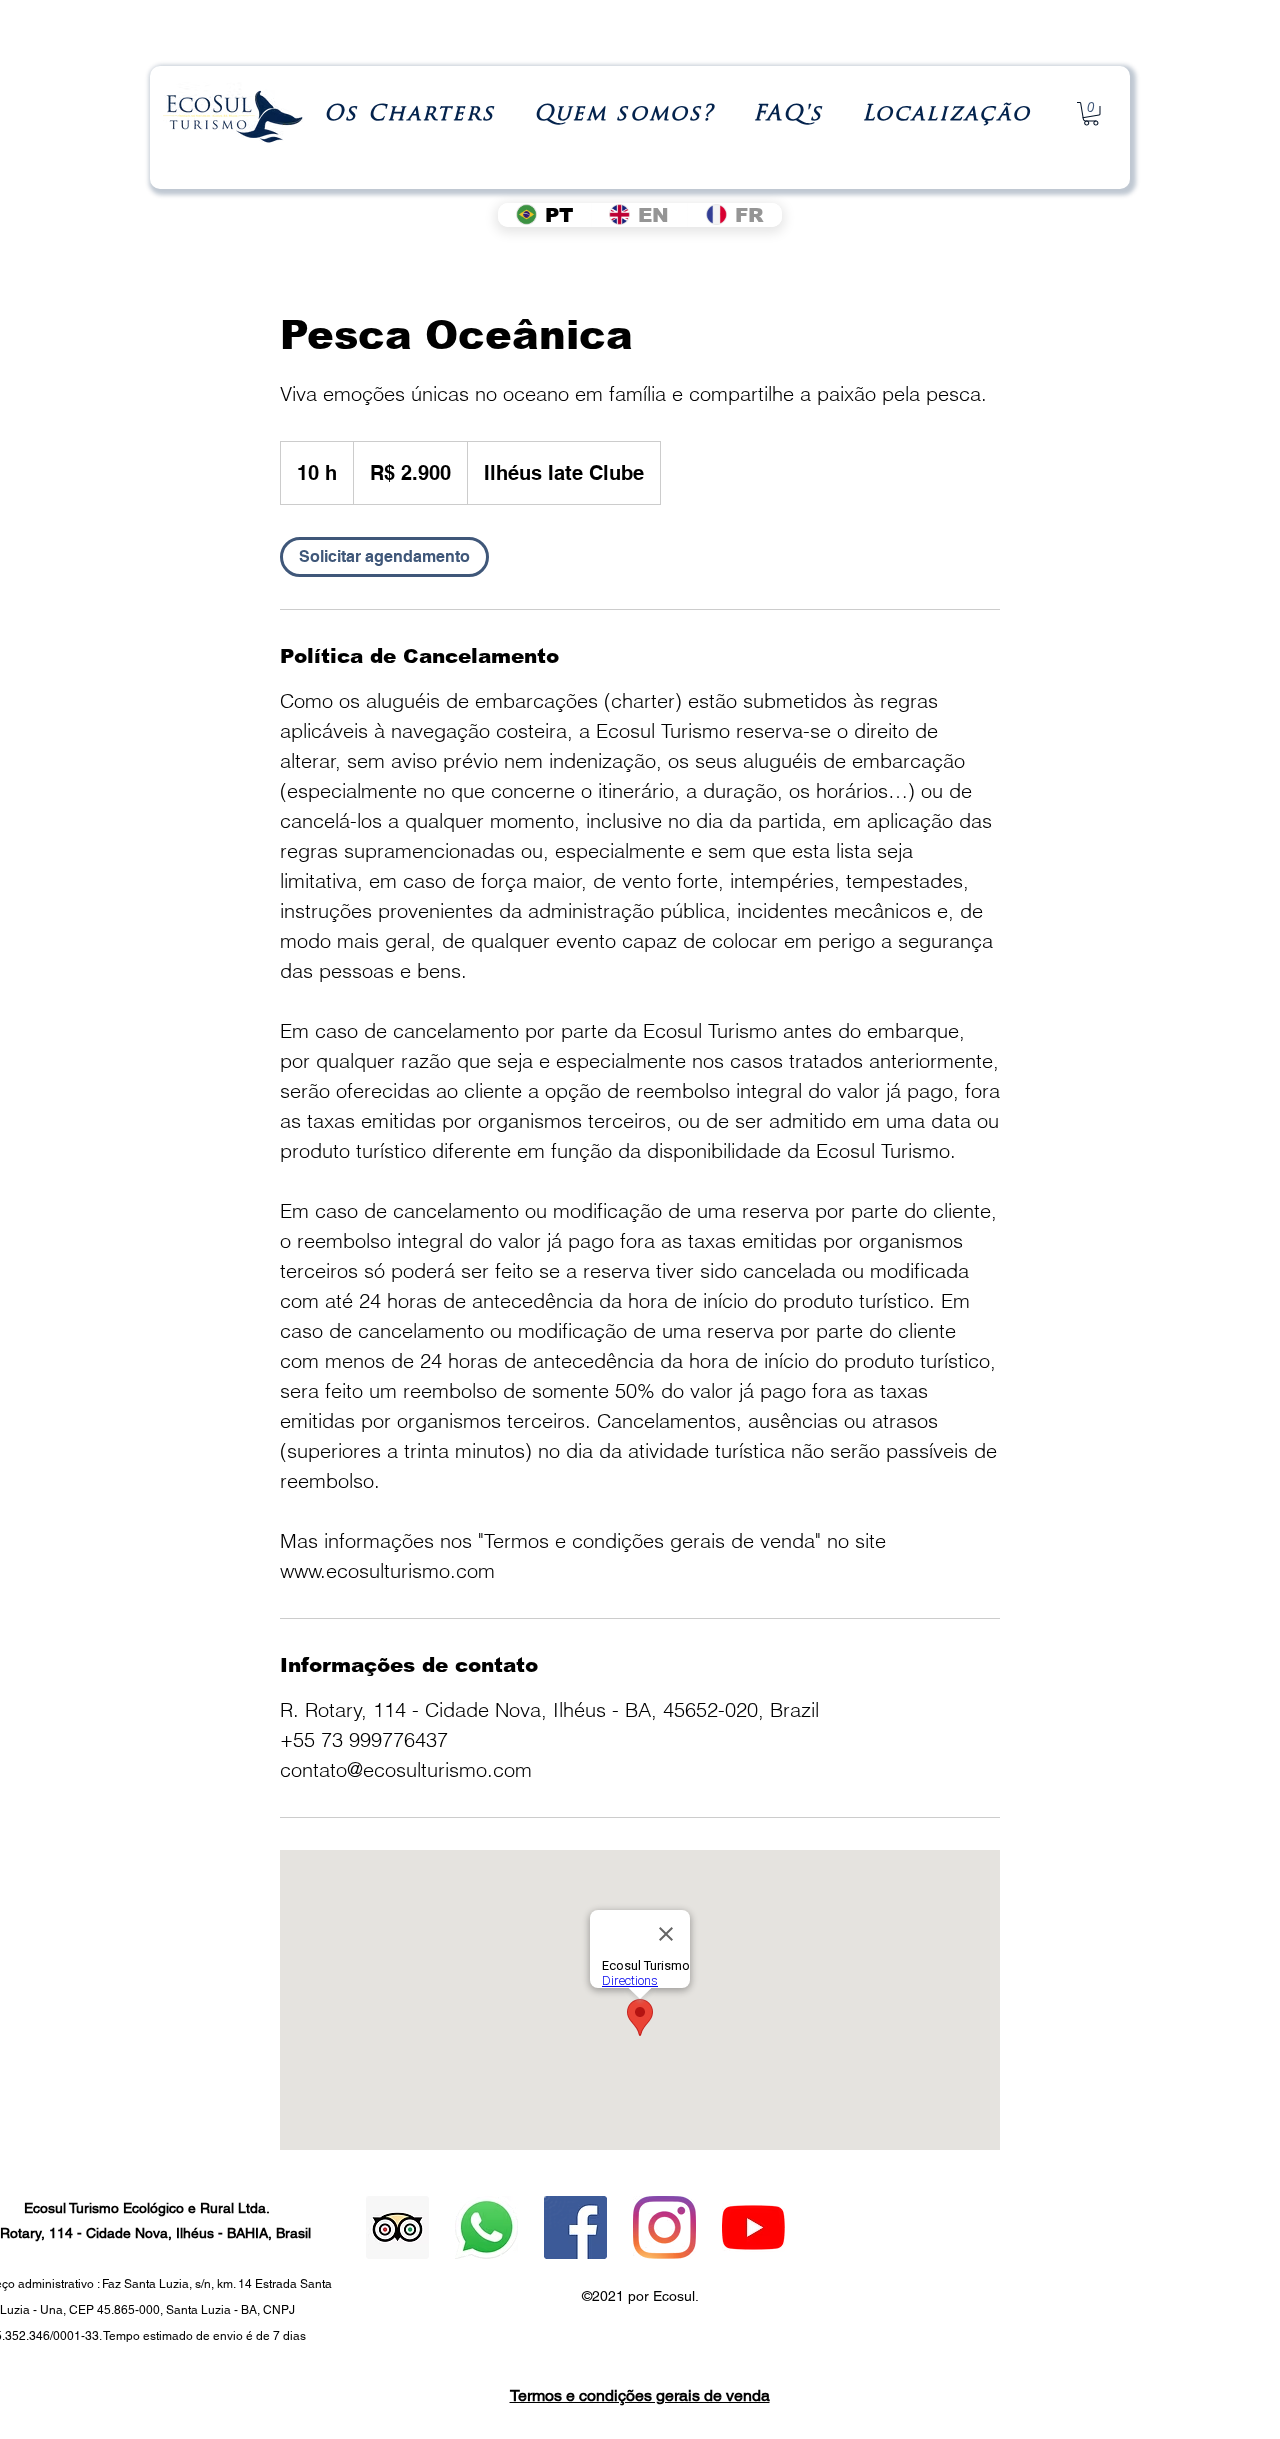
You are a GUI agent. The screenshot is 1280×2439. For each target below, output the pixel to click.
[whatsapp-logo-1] (486, 2227)
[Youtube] (753, 2227)
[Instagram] (664, 2227)
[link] (384, 557)
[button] (410, 114)
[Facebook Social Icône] (575, 2227)
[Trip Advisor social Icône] (397, 2227)
